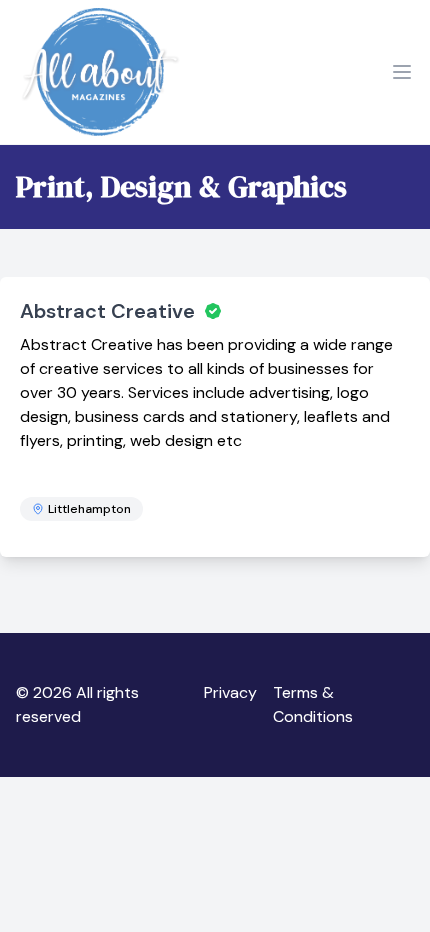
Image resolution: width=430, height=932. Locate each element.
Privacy (230, 692)
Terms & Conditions (313, 704)
